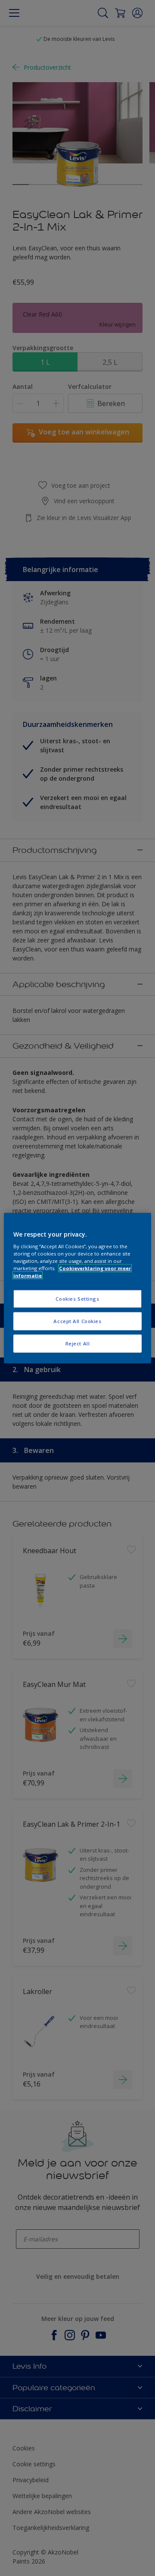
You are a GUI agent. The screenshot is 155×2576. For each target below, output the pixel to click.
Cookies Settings (77, 1299)
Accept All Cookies (77, 1321)
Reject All (78, 1343)
